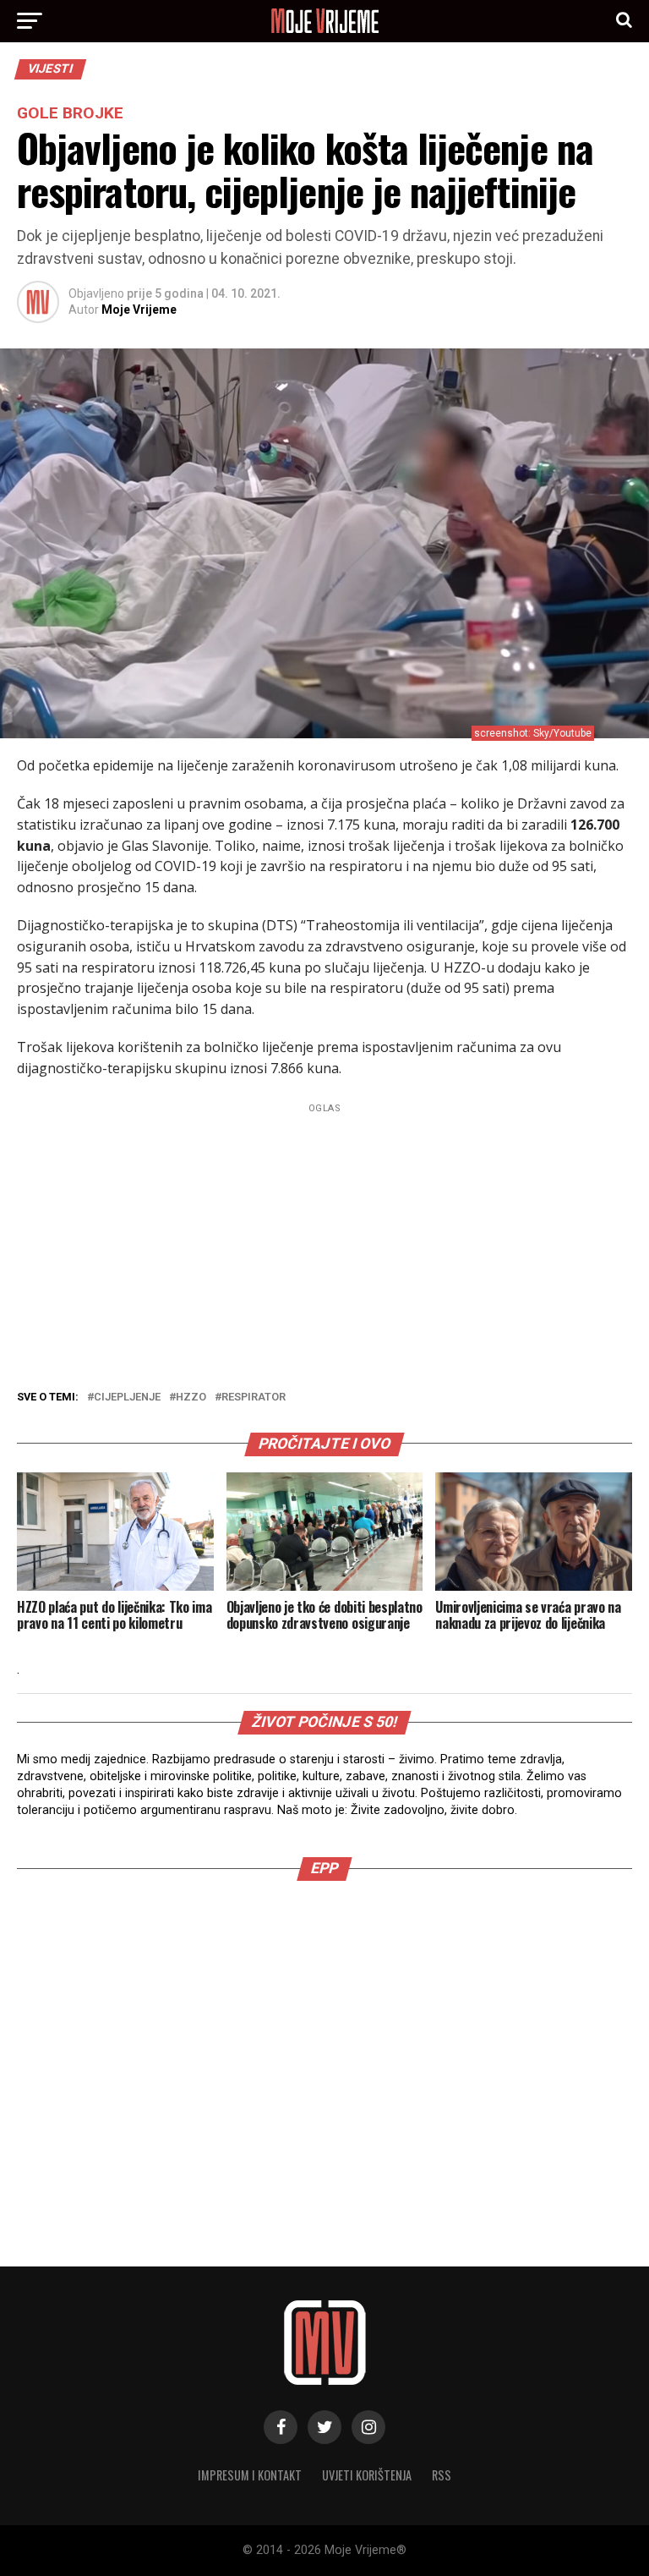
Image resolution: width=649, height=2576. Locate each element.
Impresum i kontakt (250, 2475)
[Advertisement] (324, 1237)
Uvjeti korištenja (367, 2475)
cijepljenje (127, 1398)
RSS (442, 2475)
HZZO (191, 1398)
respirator (254, 1398)
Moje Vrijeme (139, 310)
